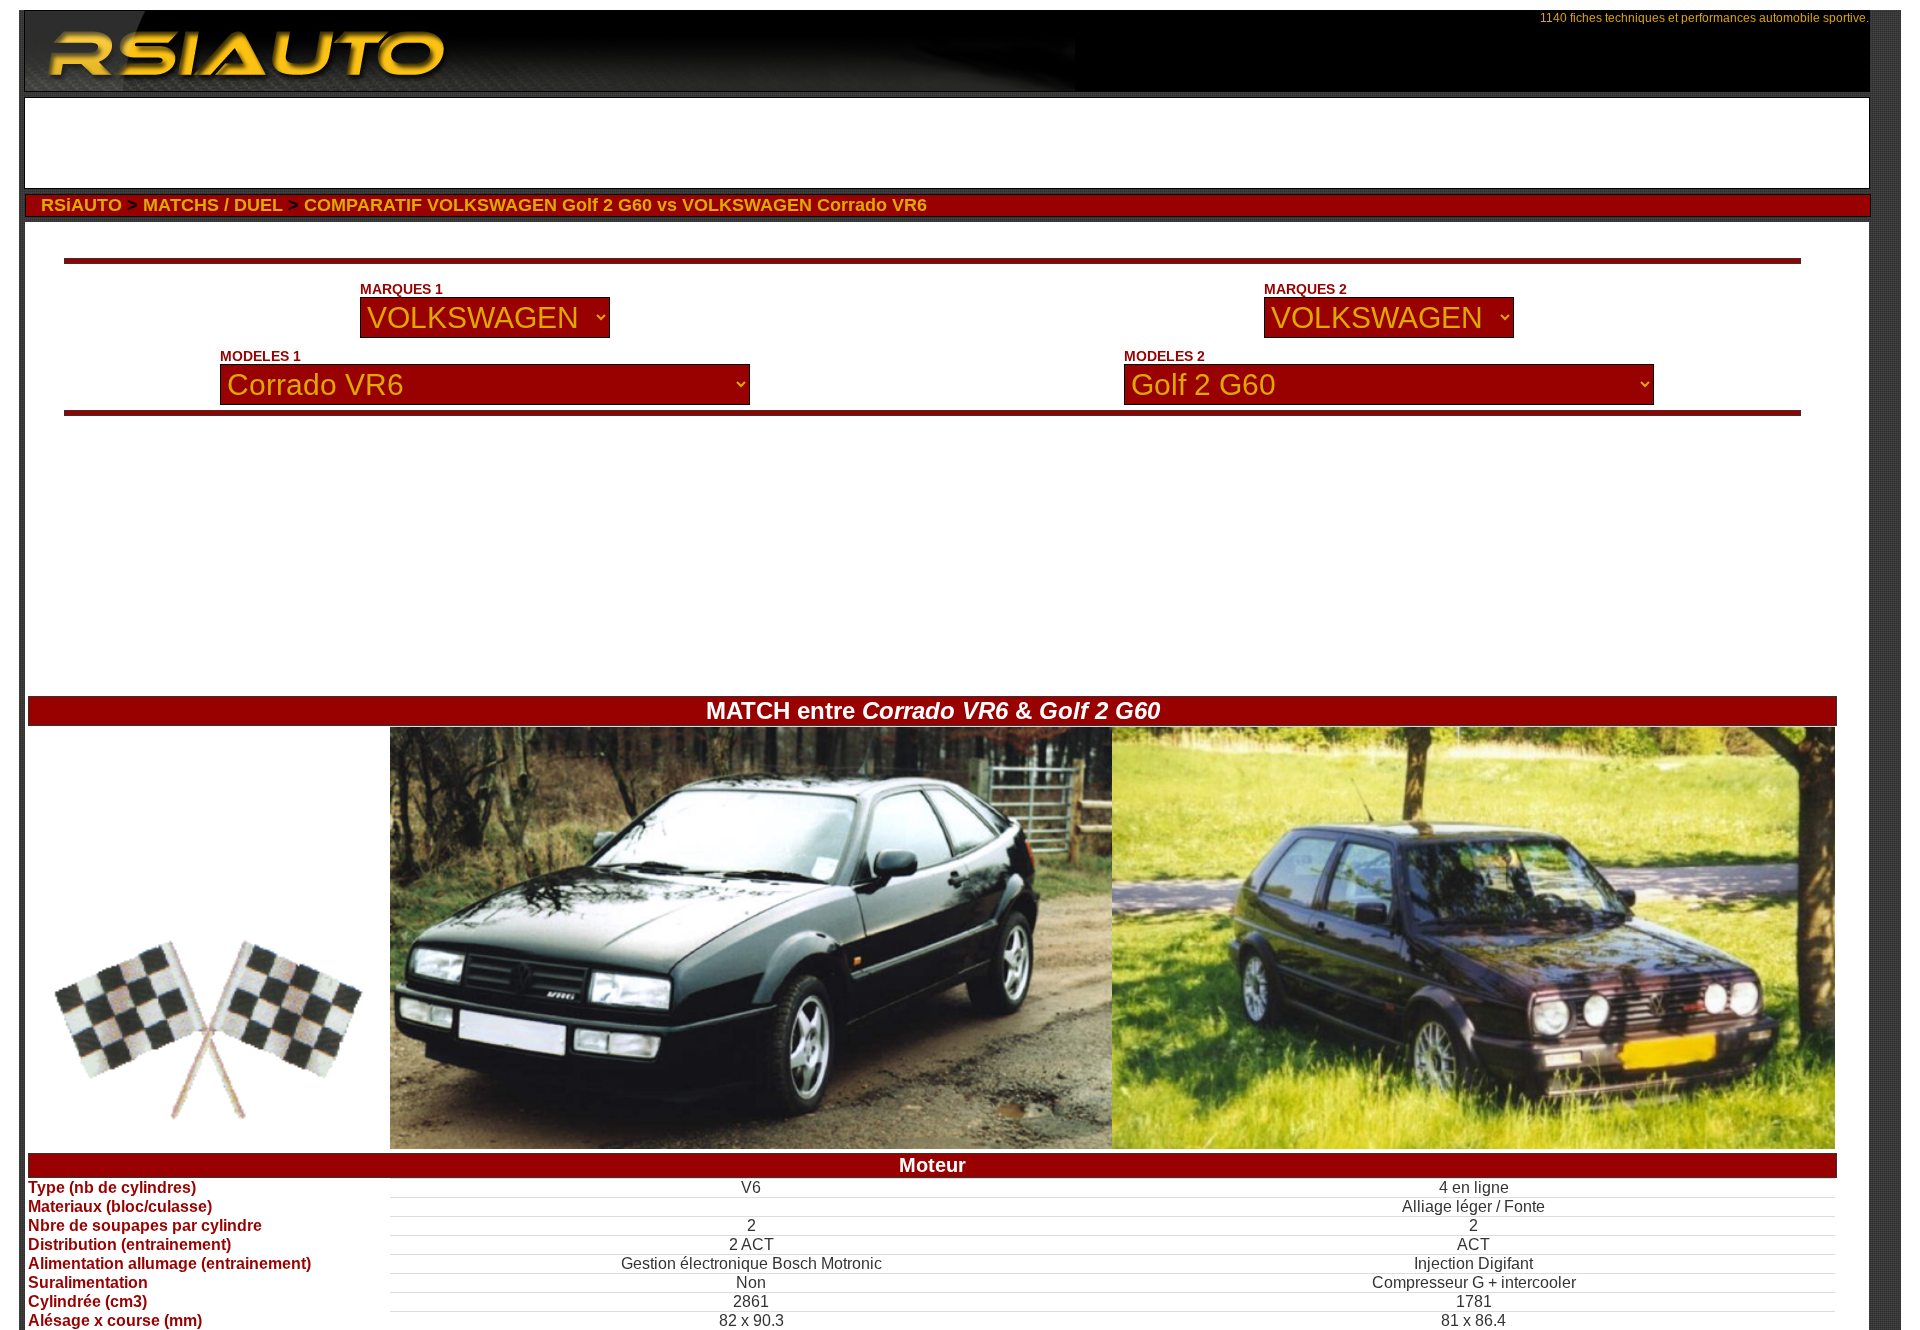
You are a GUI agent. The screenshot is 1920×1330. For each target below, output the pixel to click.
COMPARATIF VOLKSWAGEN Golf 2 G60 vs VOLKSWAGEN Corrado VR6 (615, 205)
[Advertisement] (947, 143)
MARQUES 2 (1305, 289)
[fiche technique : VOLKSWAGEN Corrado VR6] (751, 1143)
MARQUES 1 (401, 289)
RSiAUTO (81, 205)
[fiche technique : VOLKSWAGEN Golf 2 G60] (1473, 1143)
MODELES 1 (260, 356)
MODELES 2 (1164, 356)
